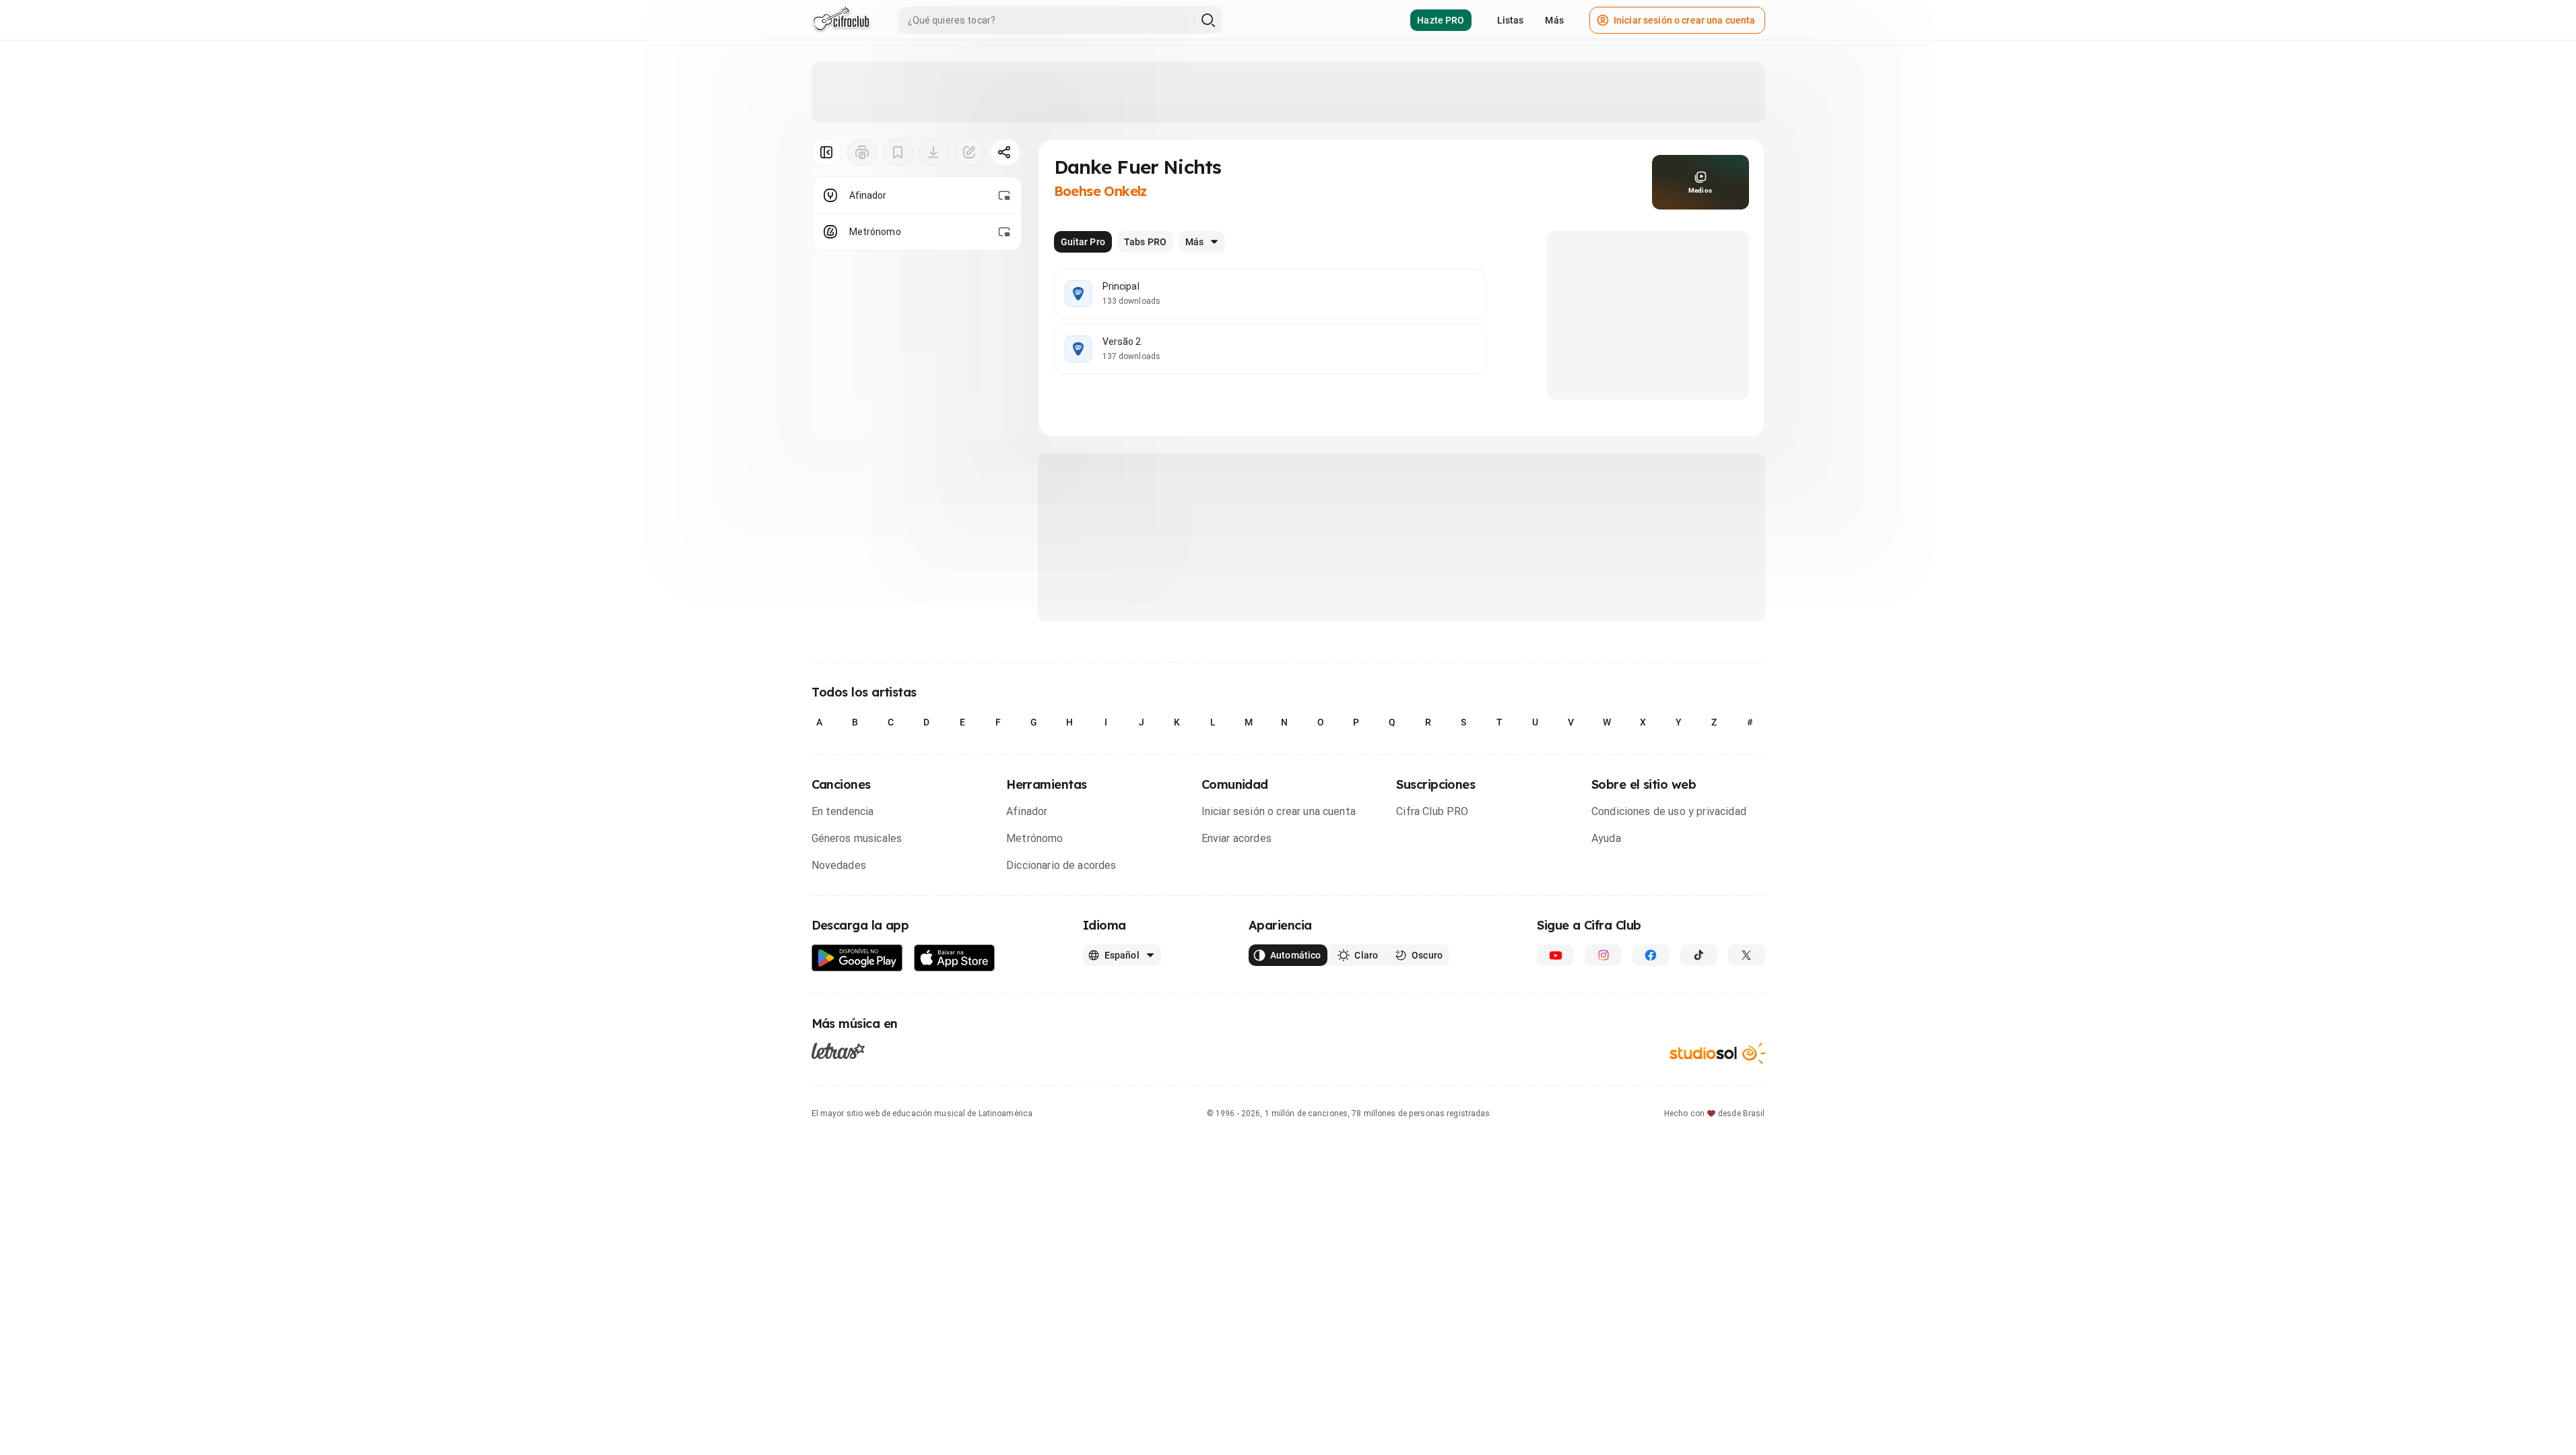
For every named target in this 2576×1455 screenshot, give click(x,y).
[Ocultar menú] (827, 152)
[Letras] (838, 1051)
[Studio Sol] (1717, 1053)
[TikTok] (1699, 955)
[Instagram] (1603, 955)
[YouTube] (1555, 955)
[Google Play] (857, 958)
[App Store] (955, 958)
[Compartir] (1005, 152)
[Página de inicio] (841, 20)
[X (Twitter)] (1747, 955)
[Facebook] (1651, 955)
